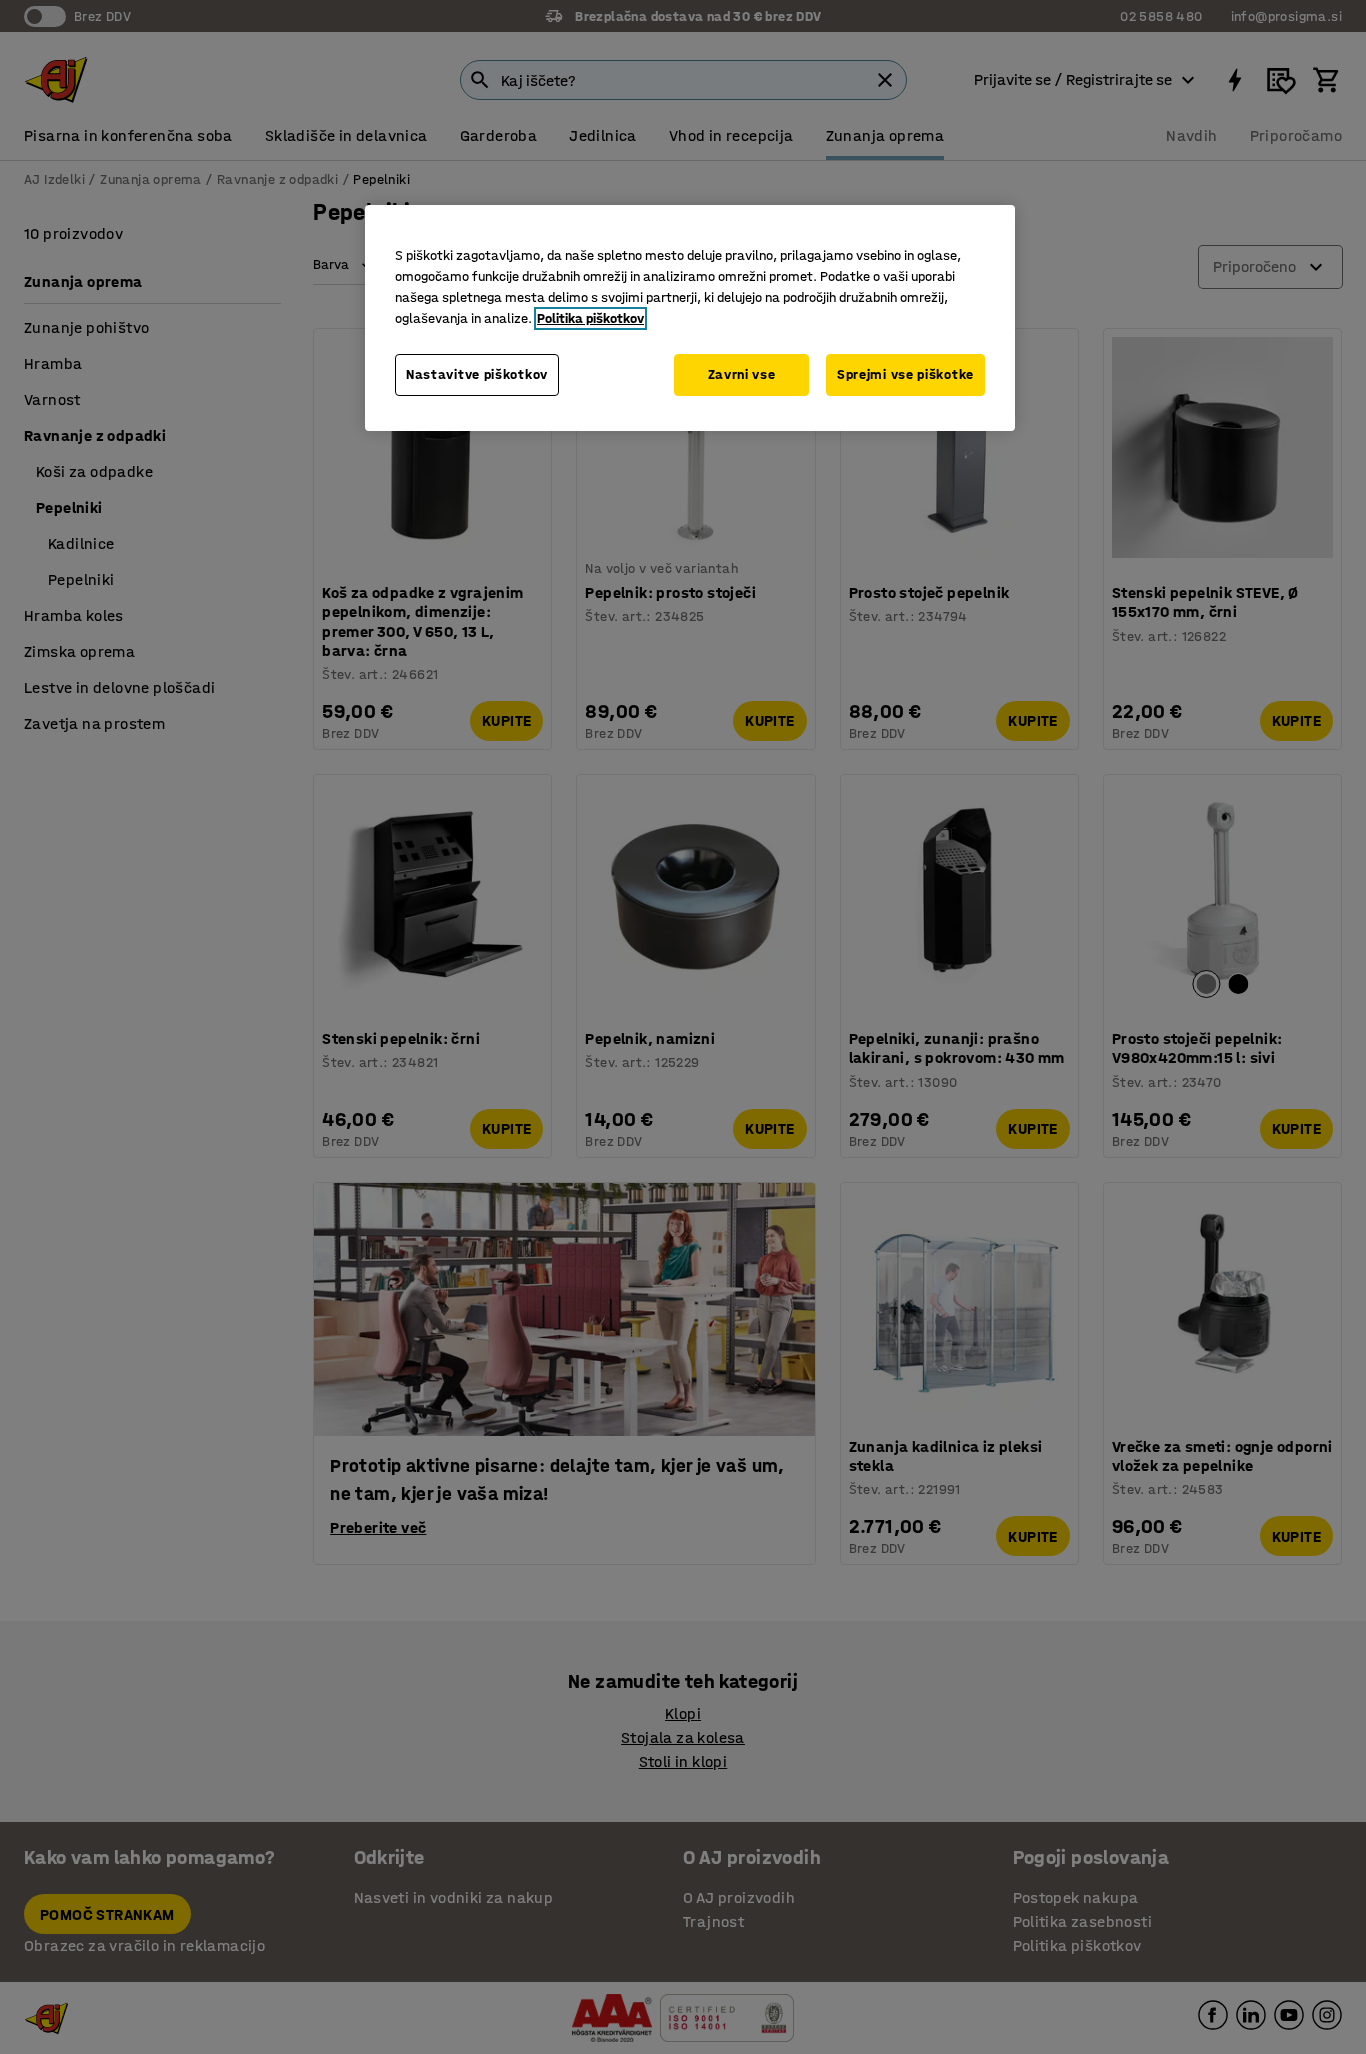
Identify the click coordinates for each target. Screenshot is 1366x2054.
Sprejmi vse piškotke (905, 374)
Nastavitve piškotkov (477, 374)
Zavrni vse (742, 374)
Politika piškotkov (590, 318)
